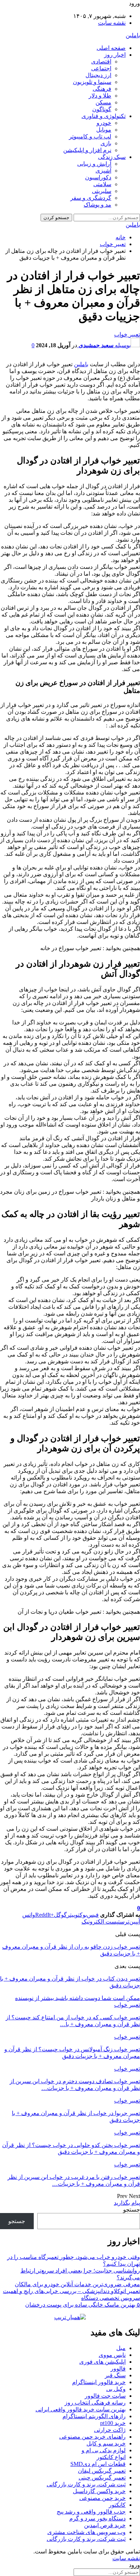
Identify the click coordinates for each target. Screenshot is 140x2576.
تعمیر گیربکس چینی (102, 2478)
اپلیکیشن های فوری (102, 2362)
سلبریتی (102, 191)
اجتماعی (101, 68)
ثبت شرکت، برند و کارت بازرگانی (86, 2484)
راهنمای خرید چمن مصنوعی (92, 2437)
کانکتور (117, 2505)
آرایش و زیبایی (94, 164)
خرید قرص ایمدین (105, 2525)
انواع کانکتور (111, 2457)
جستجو (132, 2210)
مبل (121, 2348)
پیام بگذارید (127, 2203)
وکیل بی (116, 2389)
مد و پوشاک (97, 205)
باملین (133, 35)
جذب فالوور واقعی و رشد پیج (91, 2512)
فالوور (118, 2369)
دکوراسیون (98, 177)
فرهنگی (102, 89)
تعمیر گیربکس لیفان (102, 2471)
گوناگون (102, 109)
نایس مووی (112, 2355)
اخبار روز (115, 55)
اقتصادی (101, 62)
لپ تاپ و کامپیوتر (90, 136)
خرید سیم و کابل (106, 2443)
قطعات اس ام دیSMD (98, 2464)
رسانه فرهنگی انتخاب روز (95, 2403)
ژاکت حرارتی (110, 2430)
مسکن (103, 102)
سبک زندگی (112, 157)
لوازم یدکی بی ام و (104, 2450)
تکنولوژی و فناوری (104, 116)
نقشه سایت (112, 23)
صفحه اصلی (111, 48)
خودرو (104, 123)
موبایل (104, 130)
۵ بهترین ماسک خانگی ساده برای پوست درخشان (83, 2305)
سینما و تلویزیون (92, 82)
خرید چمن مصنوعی (102, 2498)
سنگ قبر (115, 2375)
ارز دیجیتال (98, 75)
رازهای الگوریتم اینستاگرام (94, 2416)
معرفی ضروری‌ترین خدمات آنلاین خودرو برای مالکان (77, 2284)
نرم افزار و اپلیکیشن (87, 150)
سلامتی (102, 184)
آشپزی (103, 171)
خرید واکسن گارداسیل (99, 2491)
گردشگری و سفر (91, 198)
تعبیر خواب (127, 334)
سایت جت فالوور (105, 2396)
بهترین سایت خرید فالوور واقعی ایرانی (81, 2409)
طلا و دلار (100, 96)
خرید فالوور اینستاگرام (99, 2382)
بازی (106, 143)
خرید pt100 (113, 2423)
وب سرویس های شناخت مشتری (87, 2532)
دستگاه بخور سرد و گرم (97, 2518)
